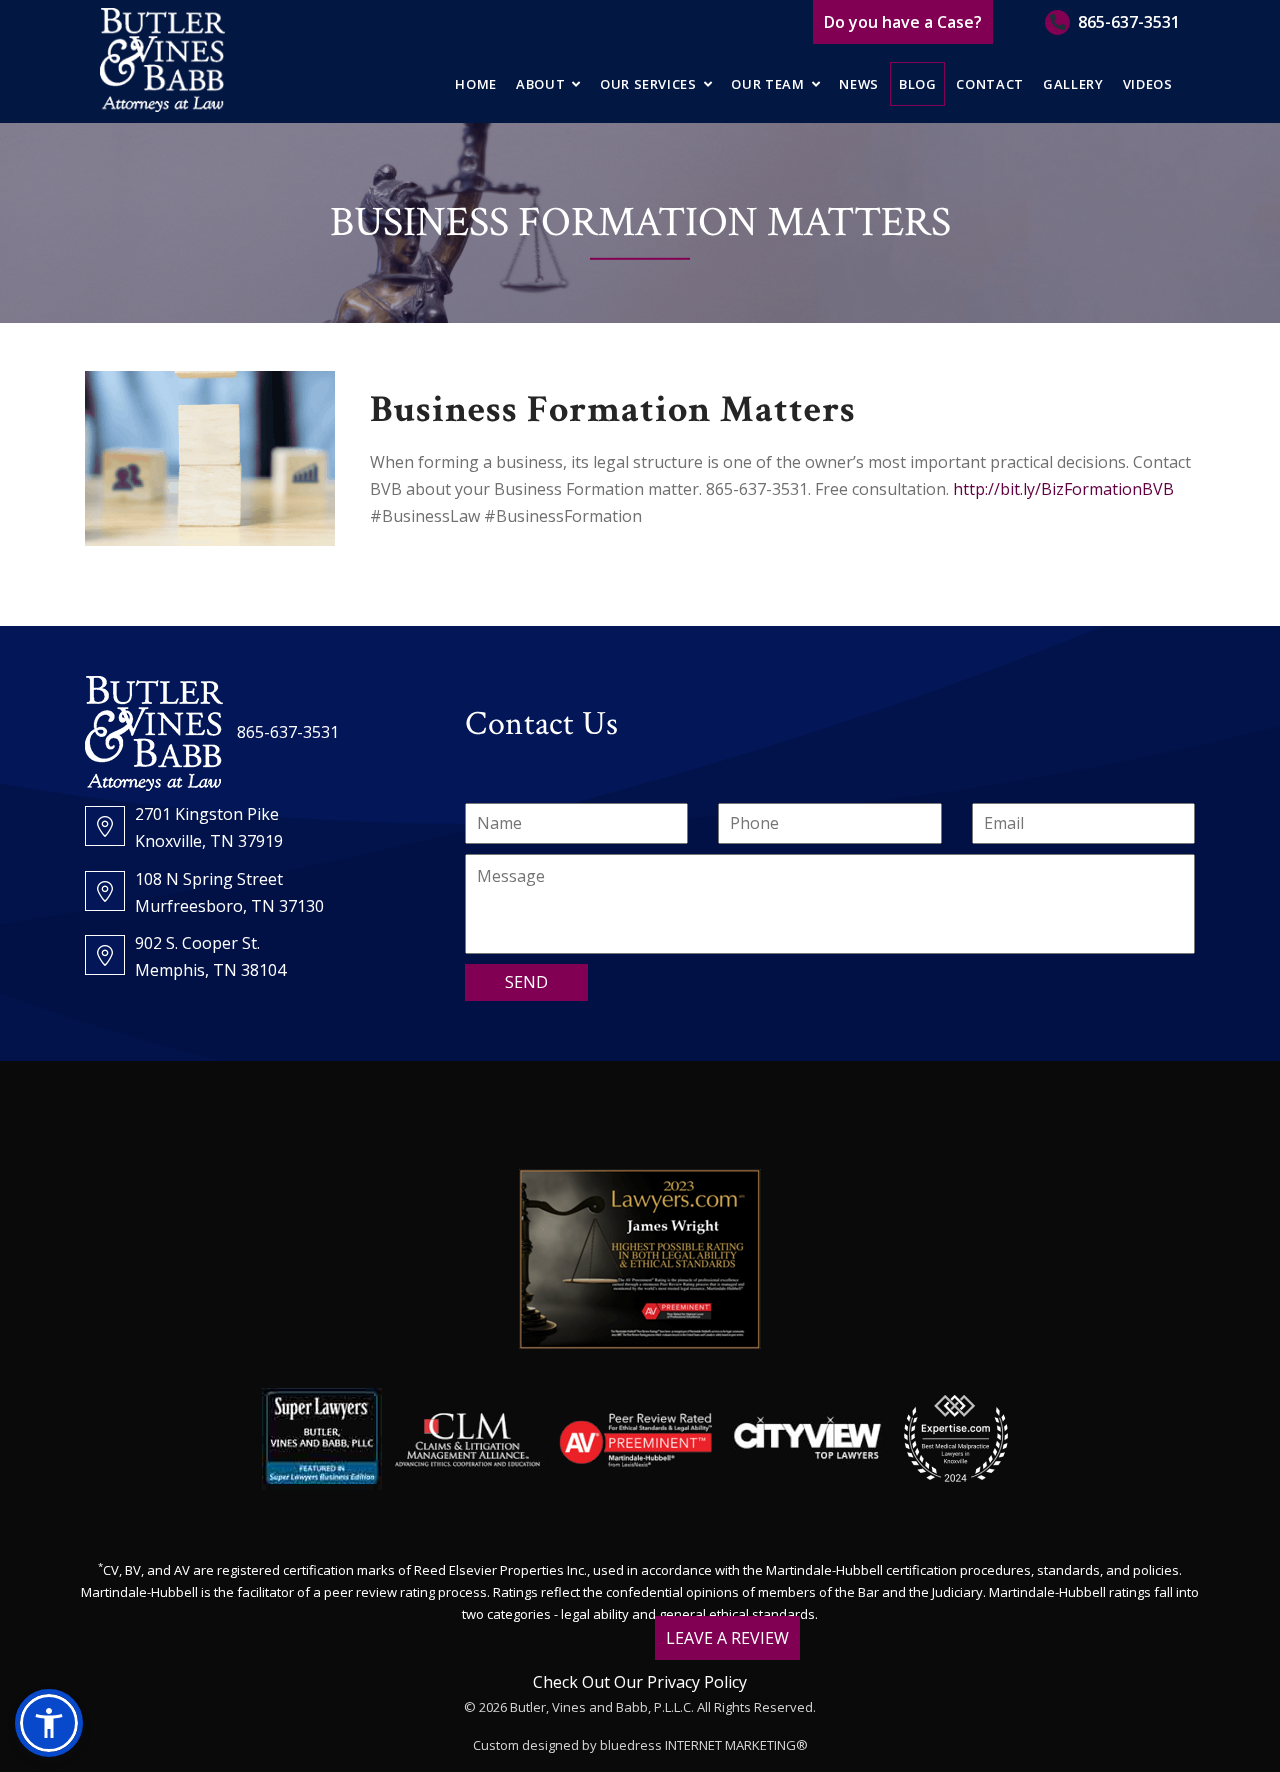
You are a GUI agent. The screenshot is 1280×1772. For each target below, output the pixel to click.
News (859, 84)
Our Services (648, 84)
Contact (990, 84)
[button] (49, 1723)
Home (476, 84)
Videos (1148, 84)
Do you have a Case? (903, 22)
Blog (918, 84)
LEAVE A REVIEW (727, 1638)
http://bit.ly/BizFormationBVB (1063, 489)
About (540, 84)
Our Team (767, 84)
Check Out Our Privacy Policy (640, 1682)
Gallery (1073, 84)
